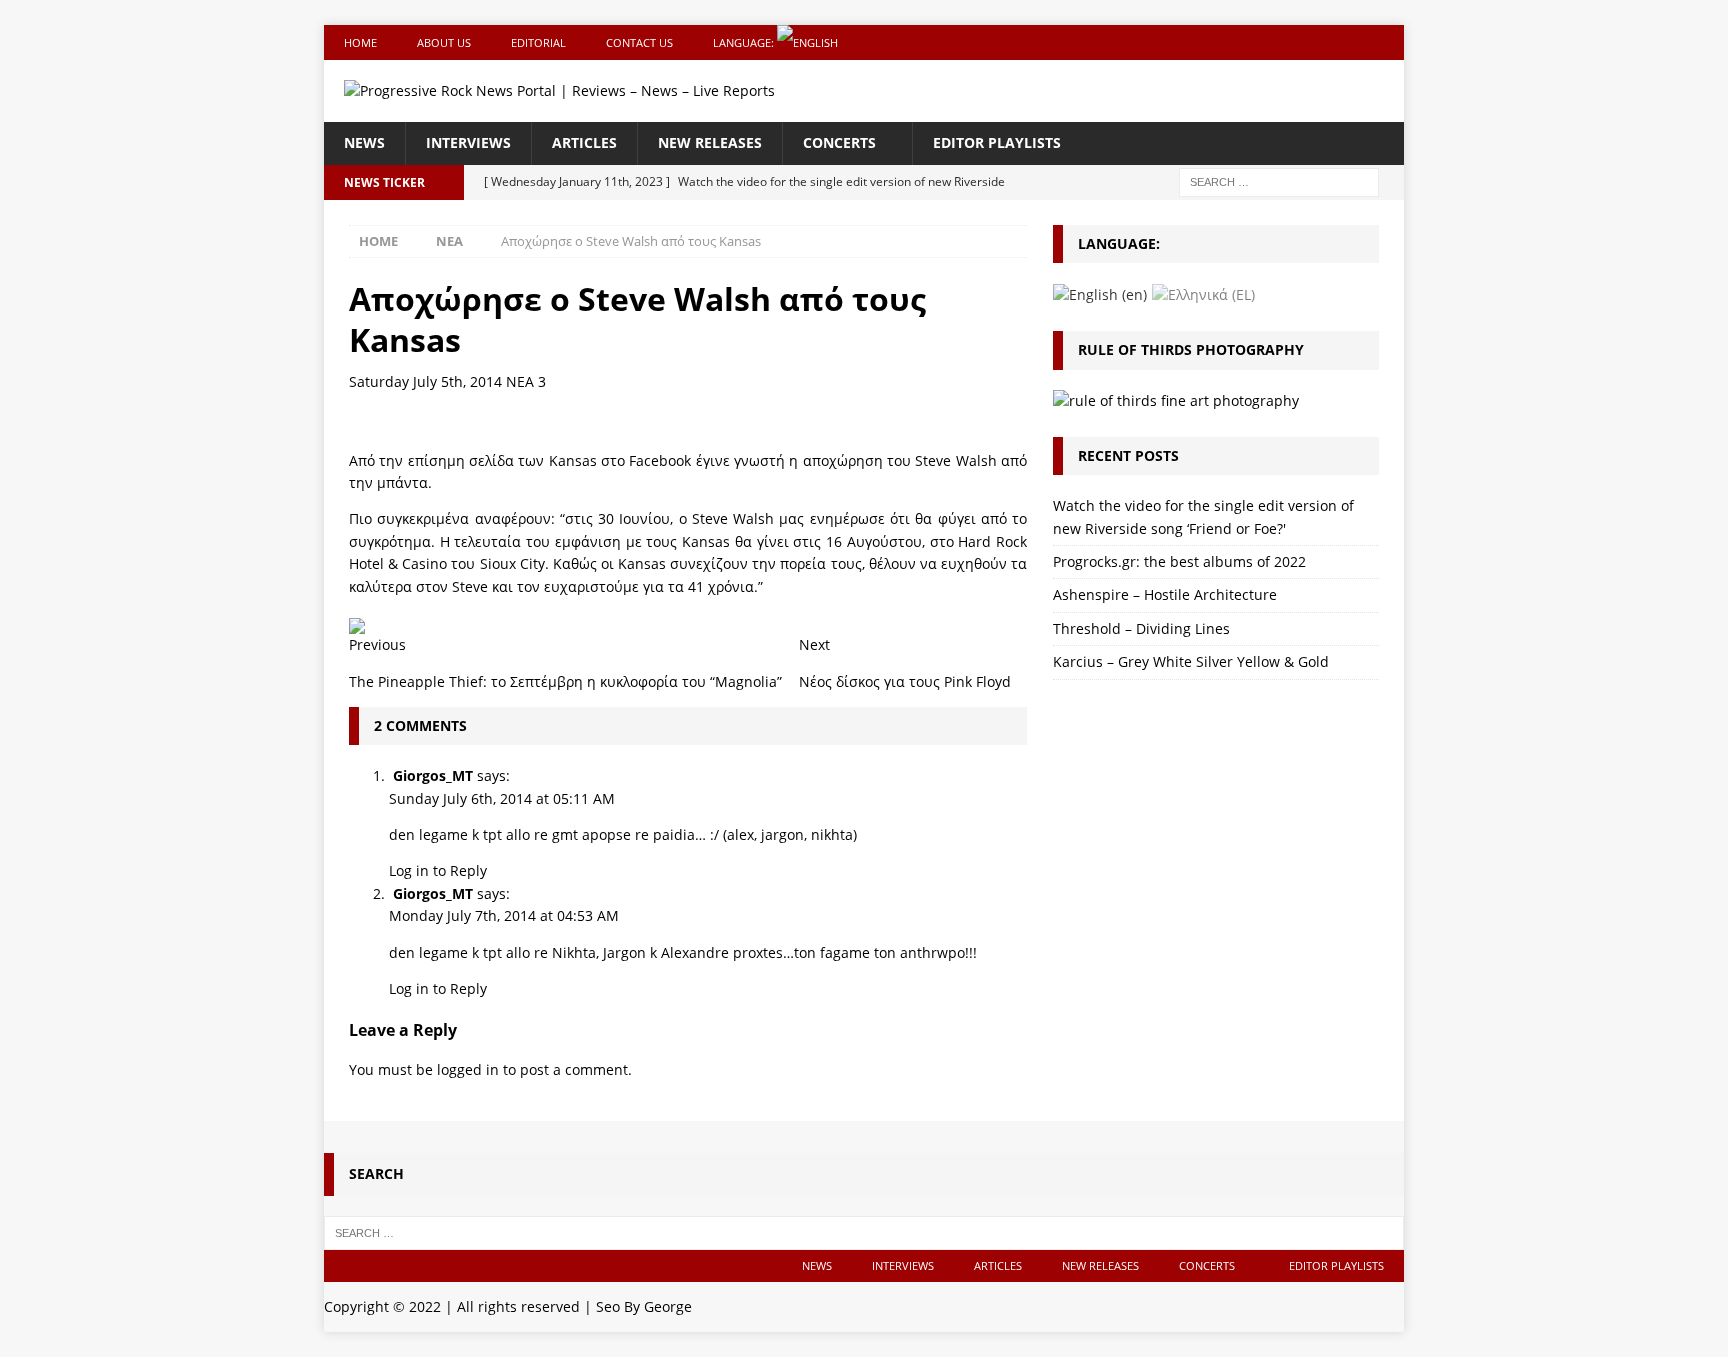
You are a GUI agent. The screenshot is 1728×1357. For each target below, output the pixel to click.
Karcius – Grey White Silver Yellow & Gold (1191, 661)
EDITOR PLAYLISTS (997, 142)
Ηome (360, 42)
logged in (468, 1069)
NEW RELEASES (710, 142)
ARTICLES (584, 142)
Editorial (538, 42)
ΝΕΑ (520, 381)
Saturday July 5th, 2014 (425, 381)
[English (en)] (1100, 293)
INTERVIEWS (468, 142)
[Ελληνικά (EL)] (1203, 293)
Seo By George (644, 1306)
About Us (444, 42)
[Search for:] (1279, 180)
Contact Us (639, 42)
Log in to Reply (438, 870)
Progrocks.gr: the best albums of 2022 (1179, 561)
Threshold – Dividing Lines (1141, 628)
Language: (745, 42)
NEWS (364, 142)
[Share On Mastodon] (357, 622)
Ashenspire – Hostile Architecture (1165, 594)
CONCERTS (839, 142)
